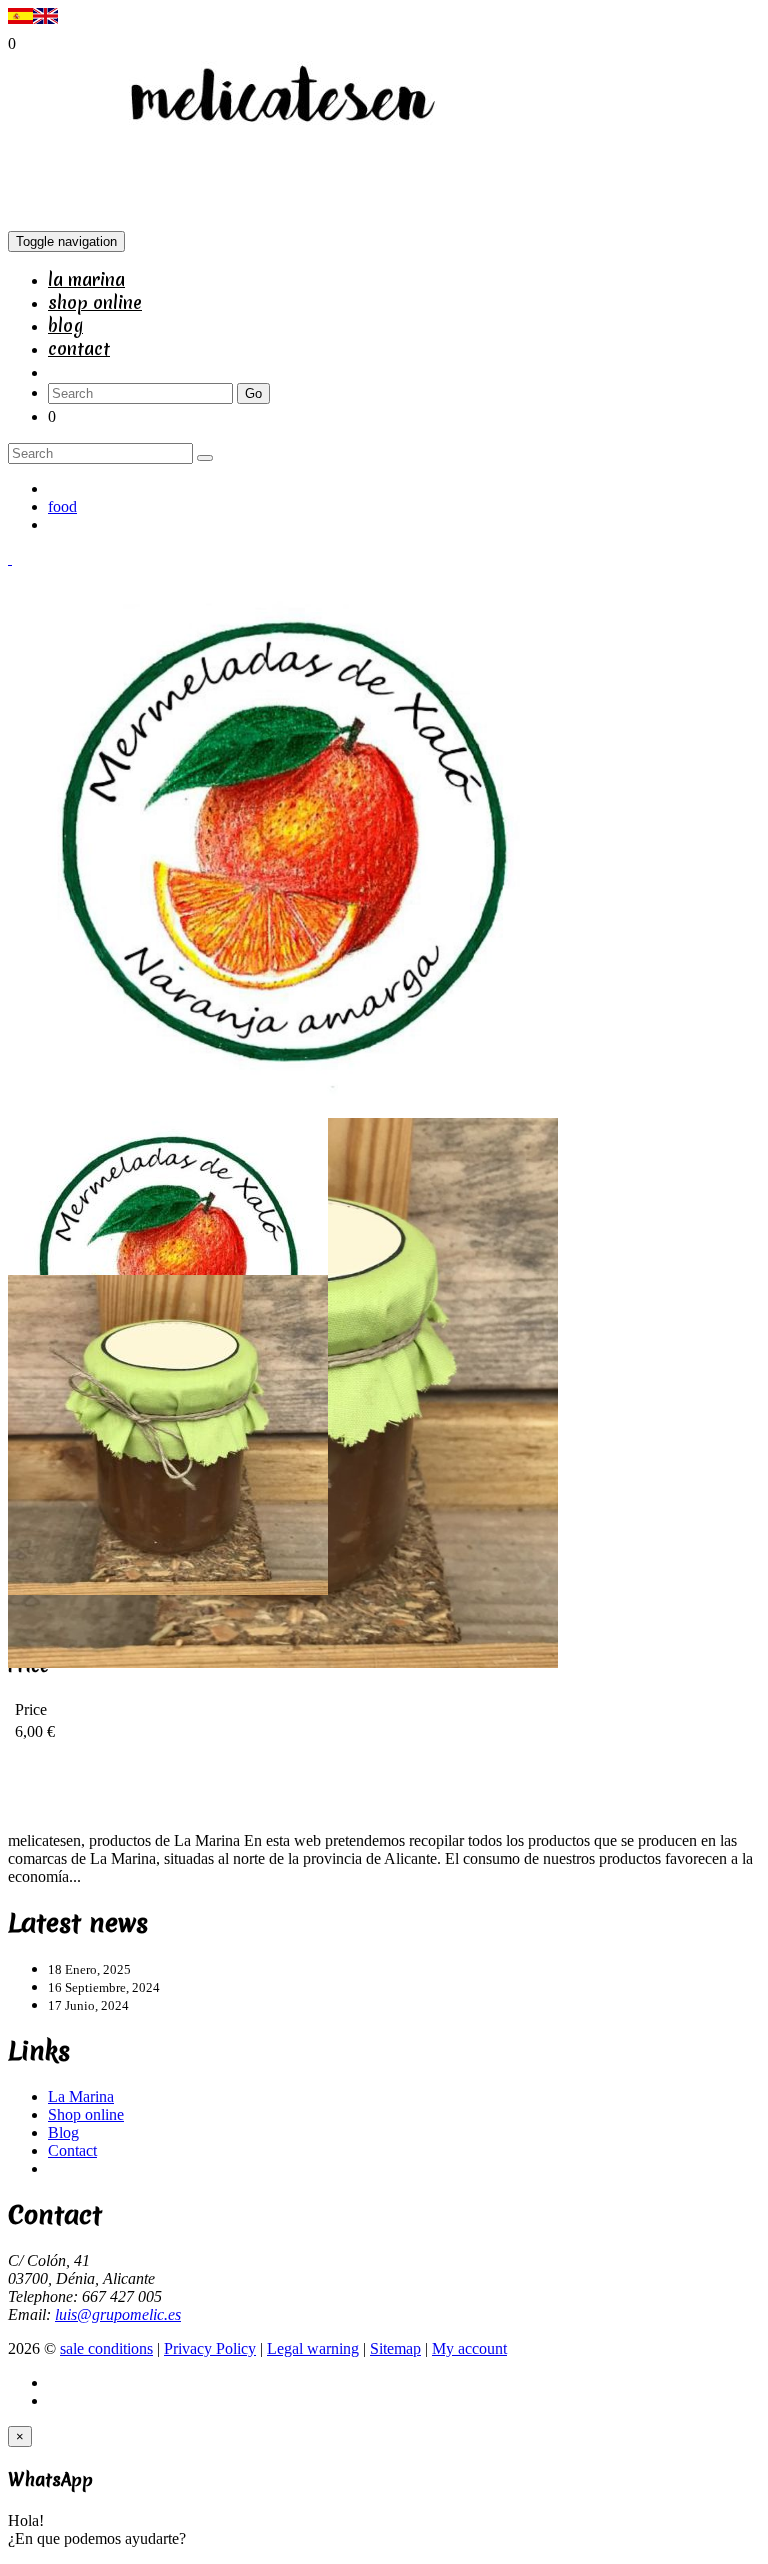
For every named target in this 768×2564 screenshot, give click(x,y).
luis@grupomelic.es (118, 2314)
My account (469, 2348)
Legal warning (313, 2348)
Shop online (95, 302)
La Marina (86, 279)
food (62, 506)
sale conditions (106, 2348)
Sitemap (395, 2348)
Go (253, 393)
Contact (79, 348)
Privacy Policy (210, 2348)
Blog (65, 325)
